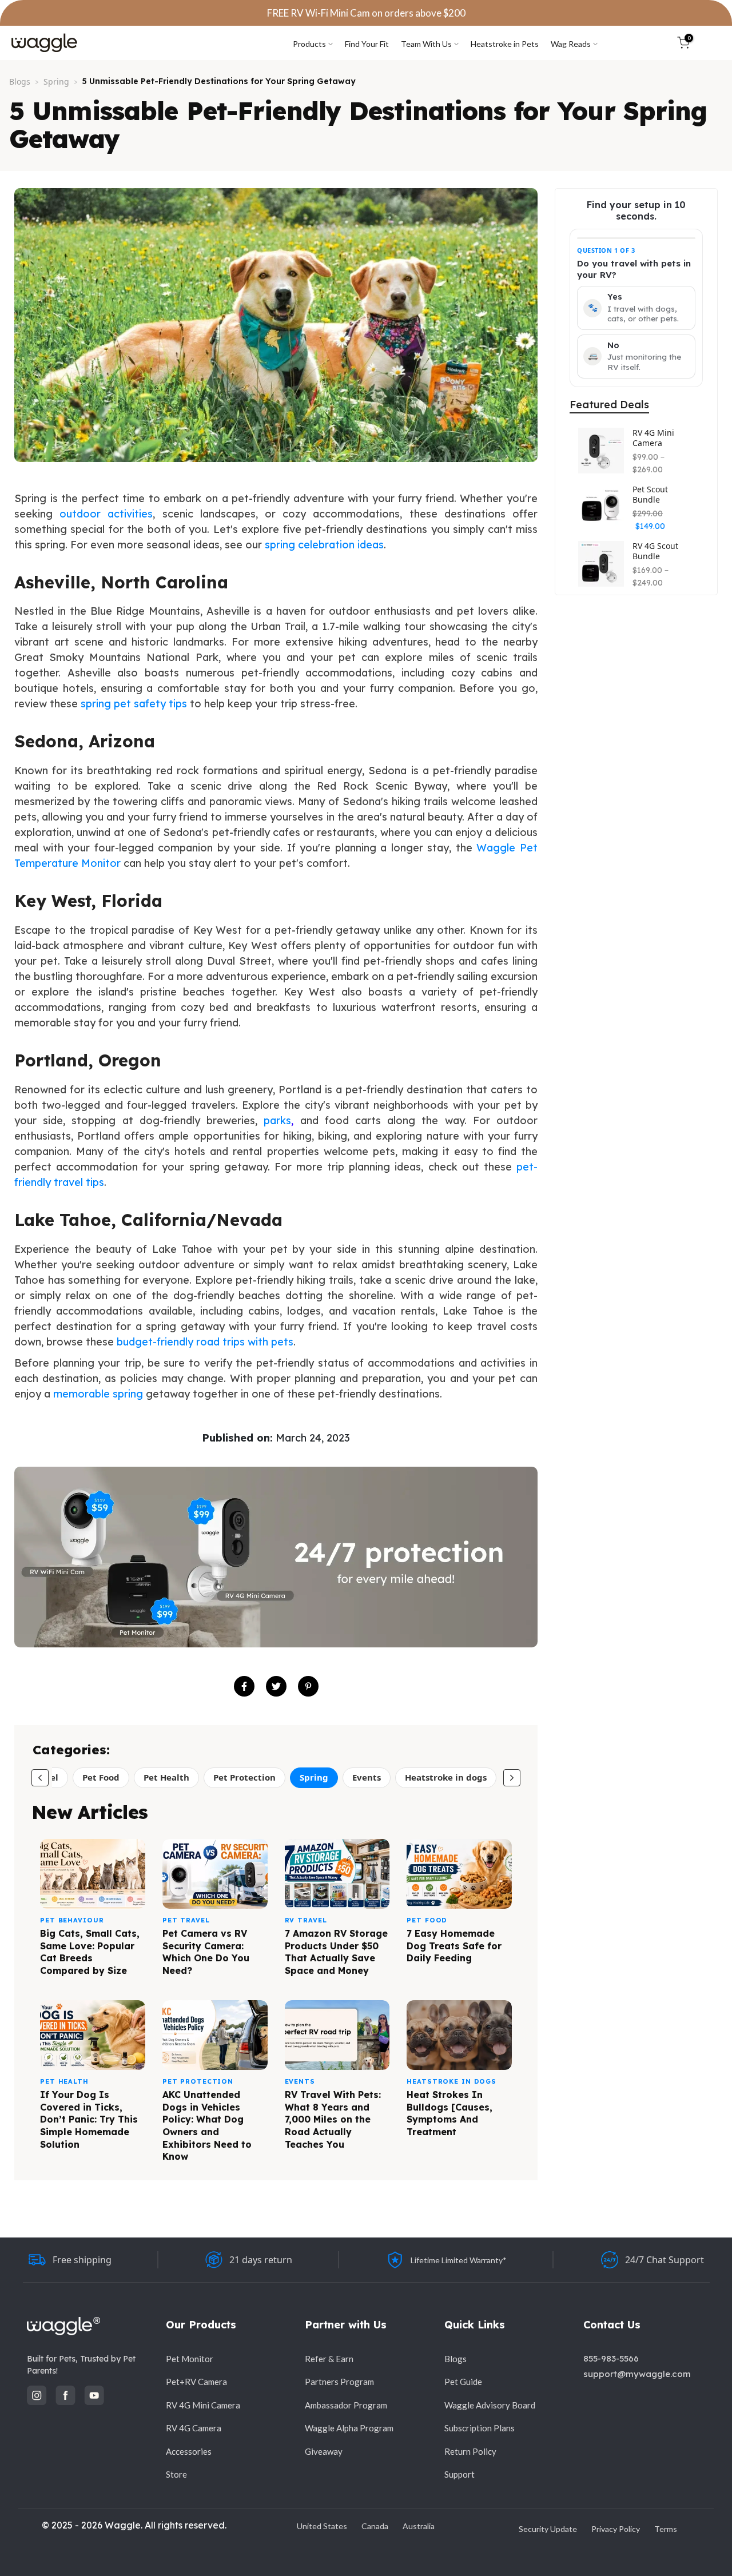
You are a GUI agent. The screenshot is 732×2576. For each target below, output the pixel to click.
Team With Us (426, 44)
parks (277, 1120)
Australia (419, 2526)
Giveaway (324, 2451)
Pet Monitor (190, 2359)
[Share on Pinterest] (308, 1686)
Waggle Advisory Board (490, 2405)
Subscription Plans (480, 2428)
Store (176, 2474)
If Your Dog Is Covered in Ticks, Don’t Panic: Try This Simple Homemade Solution (89, 2119)
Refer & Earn (329, 2359)
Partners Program (339, 2382)
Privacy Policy (616, 2529)
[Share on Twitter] (276, 1686)
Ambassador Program (346, 2405)
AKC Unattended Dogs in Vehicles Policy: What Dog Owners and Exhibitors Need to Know (207, 2125)
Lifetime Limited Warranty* (459, 2260)
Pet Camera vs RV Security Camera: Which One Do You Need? (206, 1952)
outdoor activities (106, 514)
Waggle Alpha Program (349, 2428)
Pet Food (101, 1777)
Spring (56, 81)
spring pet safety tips (134, 704)
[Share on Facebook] (244, 1686)
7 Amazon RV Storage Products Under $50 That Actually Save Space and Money (336, 1952)
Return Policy (470, 2451)
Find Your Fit (367, 44)
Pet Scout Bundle (650, 494)
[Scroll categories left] (40, 1778)
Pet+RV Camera (196, 2382)
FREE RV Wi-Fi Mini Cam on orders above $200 (366, 13)
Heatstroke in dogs (446, 1777)
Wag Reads (571, 44)
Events (367, 1777)
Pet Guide (463, 2382)
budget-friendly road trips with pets (205, 1342)
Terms (666, 2529)
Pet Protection (244, 1777)
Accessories (189, 2451)
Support (460, 2474)
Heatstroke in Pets (505, 44)
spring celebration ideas (324, 545)
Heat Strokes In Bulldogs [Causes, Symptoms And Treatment (449, 2113)
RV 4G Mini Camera (653, 438)
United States (322, 2526)
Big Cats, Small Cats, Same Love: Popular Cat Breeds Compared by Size (90, 1952)
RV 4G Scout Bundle (655, 551)
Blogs (20, 81)
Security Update (548, 2529)
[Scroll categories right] (512, 1778)
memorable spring (98, 1394)
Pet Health (166, 1777)
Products (309, 44)
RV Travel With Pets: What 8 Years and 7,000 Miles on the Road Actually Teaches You (333, 2119)
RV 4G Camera (194, 2428)
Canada (375, 2526)
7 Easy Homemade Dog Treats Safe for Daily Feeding (454, 1946)
